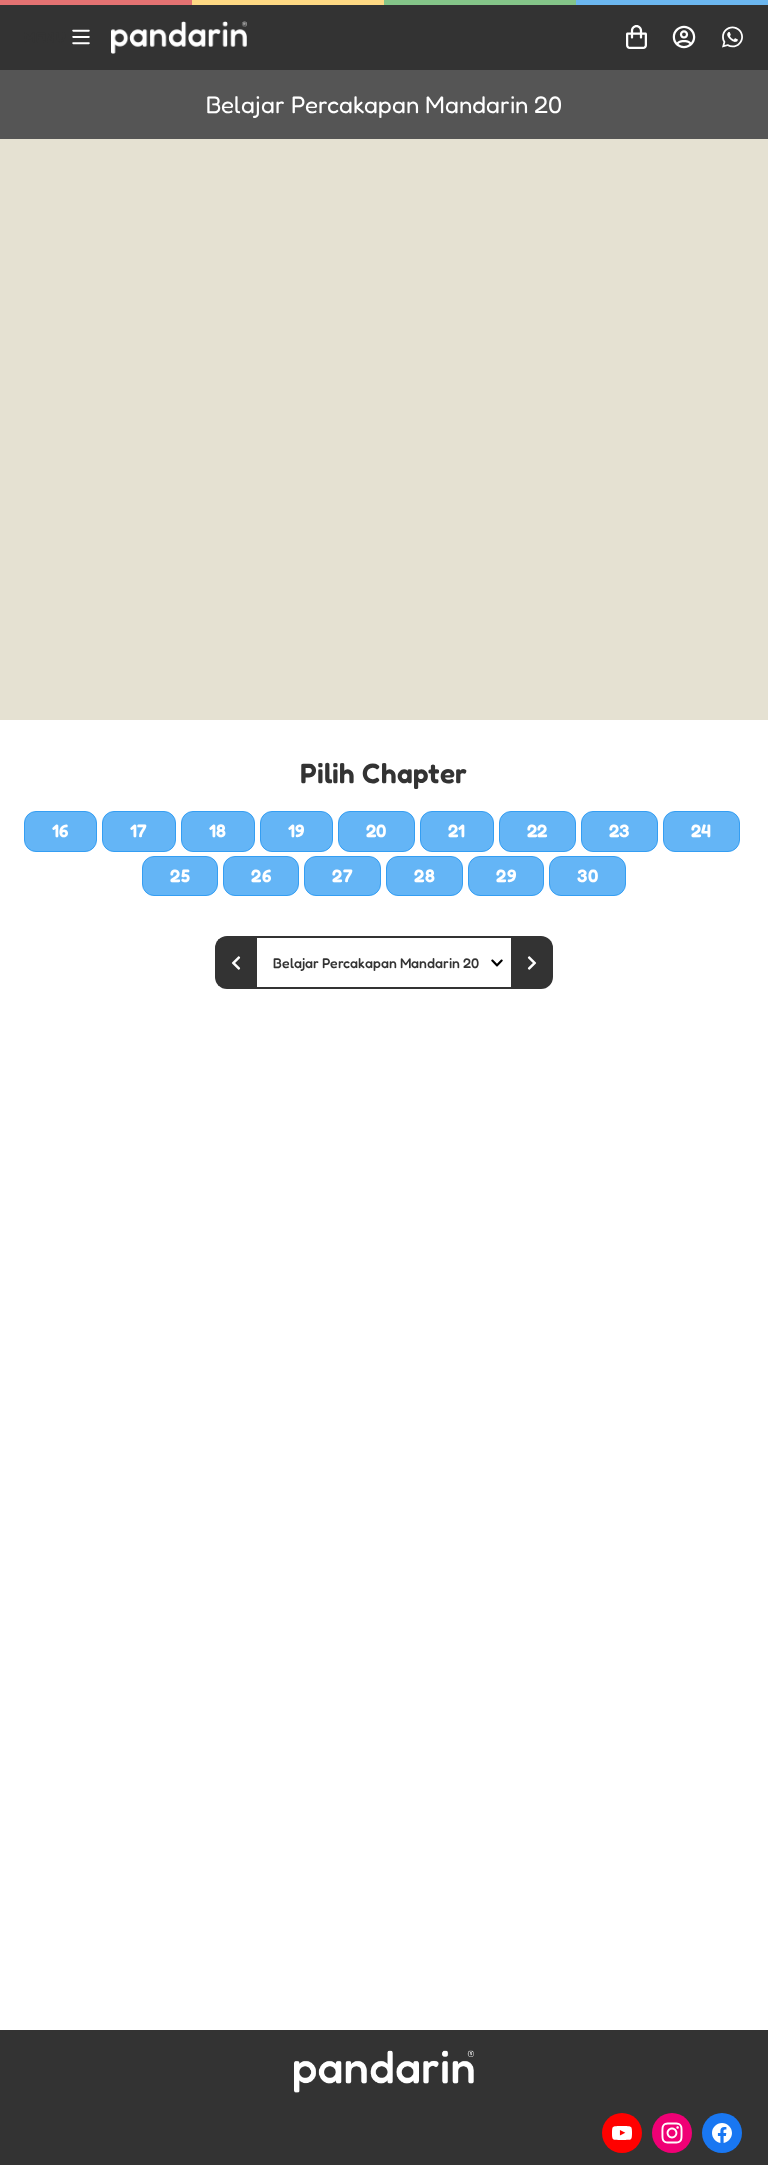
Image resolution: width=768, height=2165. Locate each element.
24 (701, 830)
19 (296, 830)
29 (506, 875)
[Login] (684, 37)
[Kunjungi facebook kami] (722, 2133)
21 (457, 830)
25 (180, 875)
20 (376, 830)
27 (342, 875)
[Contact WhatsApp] (732, 37)
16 (60, 830)
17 (139, 830)
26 (261, 875)
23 (619, 830)
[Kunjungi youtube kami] (622, 2133)
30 (587, 875)
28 (424, 875)
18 (218, 830)
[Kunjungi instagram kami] (672, 2133)
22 (537, 830)
